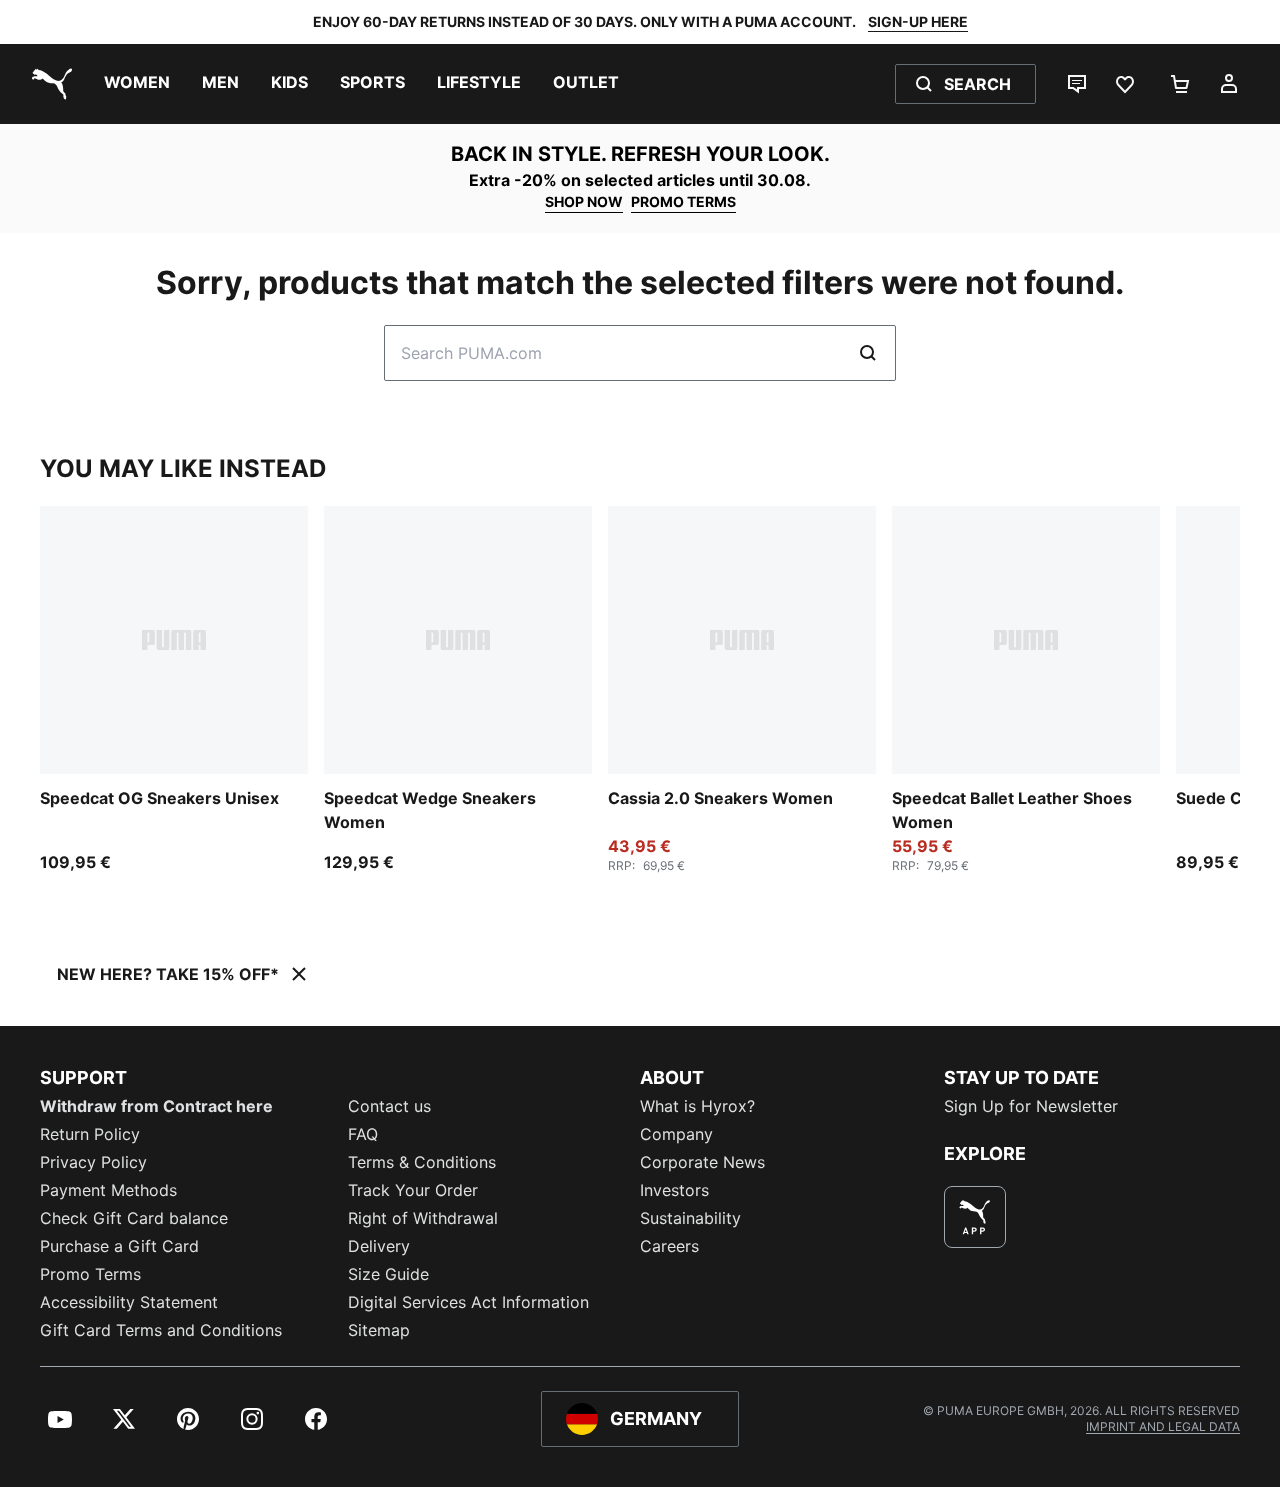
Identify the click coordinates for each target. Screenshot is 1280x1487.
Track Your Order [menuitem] (413, 1190)
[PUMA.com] (48, 84)
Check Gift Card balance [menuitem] (134, 1218)
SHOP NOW (584, 201)
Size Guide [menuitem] (388, 1274)
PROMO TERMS (683, 201)
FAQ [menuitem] (363, 1134)
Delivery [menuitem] (379, 1246)
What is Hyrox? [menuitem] (697, 1106)
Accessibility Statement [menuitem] (129, 1302)
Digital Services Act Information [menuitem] (468, 1302)
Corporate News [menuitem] (702, 1162)
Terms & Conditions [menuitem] (422, 1162)
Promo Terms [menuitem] (90, 1274)
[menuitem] (137, 84)
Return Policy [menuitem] (90, 1134)
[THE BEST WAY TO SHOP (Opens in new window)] (975, 1217)
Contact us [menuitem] (389, 1106)
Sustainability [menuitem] (690, 1218)
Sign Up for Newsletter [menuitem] (1031, 1106)
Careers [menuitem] (669, 1246)
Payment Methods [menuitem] (108, 1190)
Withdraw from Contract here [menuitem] (156, 1106)
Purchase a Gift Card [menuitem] (119, 1246)
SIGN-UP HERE (918, 21)
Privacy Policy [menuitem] (93, 1162)
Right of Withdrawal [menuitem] (423, 1218)
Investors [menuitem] (674, 1190)
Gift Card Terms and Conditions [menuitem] (161, 1330)
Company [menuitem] (676, 1134)
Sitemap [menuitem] (379, 1330)
